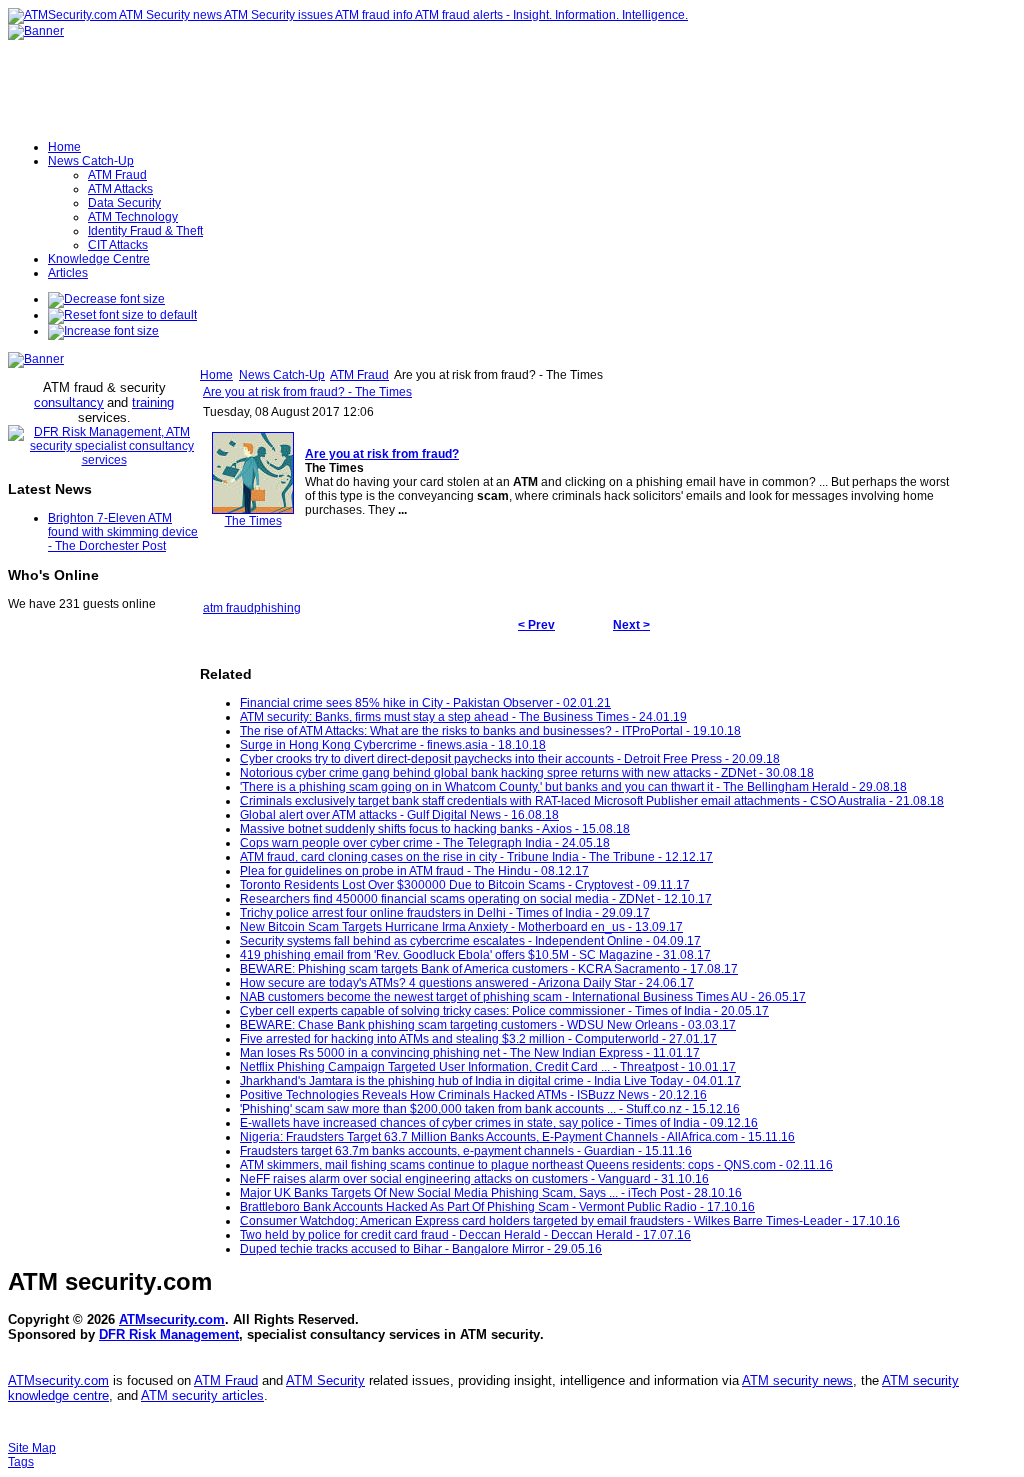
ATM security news (797, 1380)
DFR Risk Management (169, 1334)
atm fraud (228, 608)
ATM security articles (202, 1395)
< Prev (536, 625)
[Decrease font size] (106, 299)
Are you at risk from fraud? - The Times (307, 392)
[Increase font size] (103, 331)
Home (216, 375)
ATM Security (325, 1380)
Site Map (32, 1448)
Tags (21, 1462)
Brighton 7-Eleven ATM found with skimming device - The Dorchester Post (123, 532)
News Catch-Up (282, 375)
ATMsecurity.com (172, 1319)
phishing (277, 608)
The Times (253, 521)
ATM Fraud (359, 375)
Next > (631, 625)
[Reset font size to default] (122, 315)
